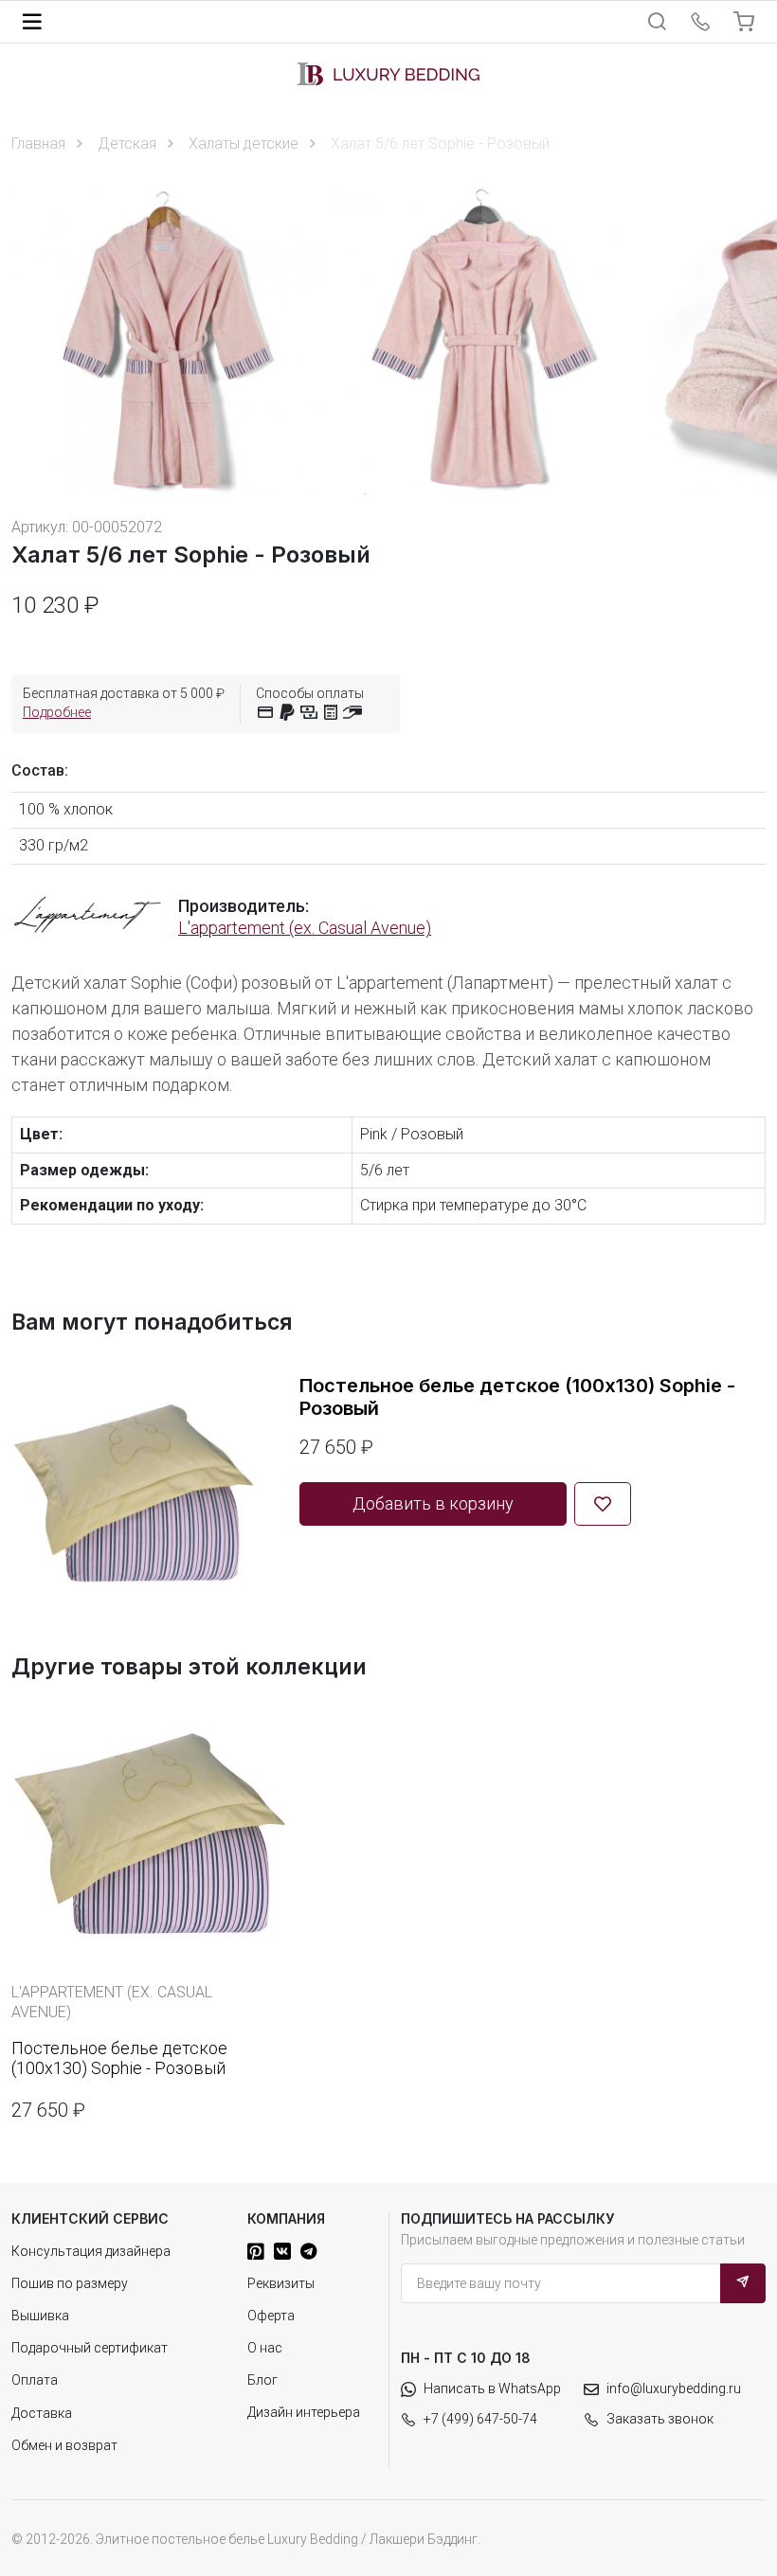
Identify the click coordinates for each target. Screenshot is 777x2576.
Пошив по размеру (70, 2283)
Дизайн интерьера (304, 2412)
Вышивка (40, 2316)
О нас (265, 2348)
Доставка (42, 2413)
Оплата (35, 2380)
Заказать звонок (660, 2419)
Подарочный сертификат (90, 2348)
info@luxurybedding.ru (674, 2388)
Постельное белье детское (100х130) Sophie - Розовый (517, 1397)
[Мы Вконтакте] (282, 2251)
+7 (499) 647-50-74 (480, 2419)
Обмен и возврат (64, 2445)
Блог (262, 2380)
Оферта (271, 2316)
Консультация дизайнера (91, 2251)
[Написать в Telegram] (308, 2251)
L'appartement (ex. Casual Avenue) (305, 928)
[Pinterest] (256, 2251)
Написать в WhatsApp (492, 2388)
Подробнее (57, 712)
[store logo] (388, 74)
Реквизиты (281, 2283)
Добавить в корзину (433, 1503)
